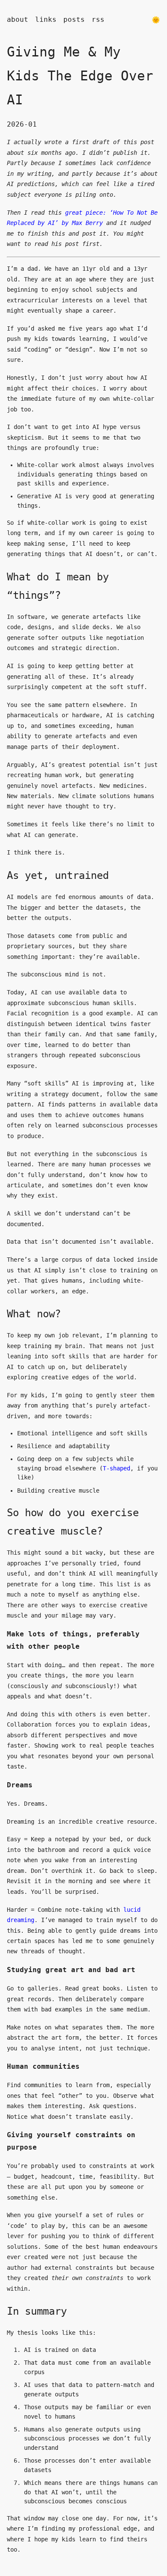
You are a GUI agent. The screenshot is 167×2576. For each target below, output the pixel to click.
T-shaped (116, 1468)
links (46, 19)
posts (74, 19)
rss (98, 19)
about (18, 19)
